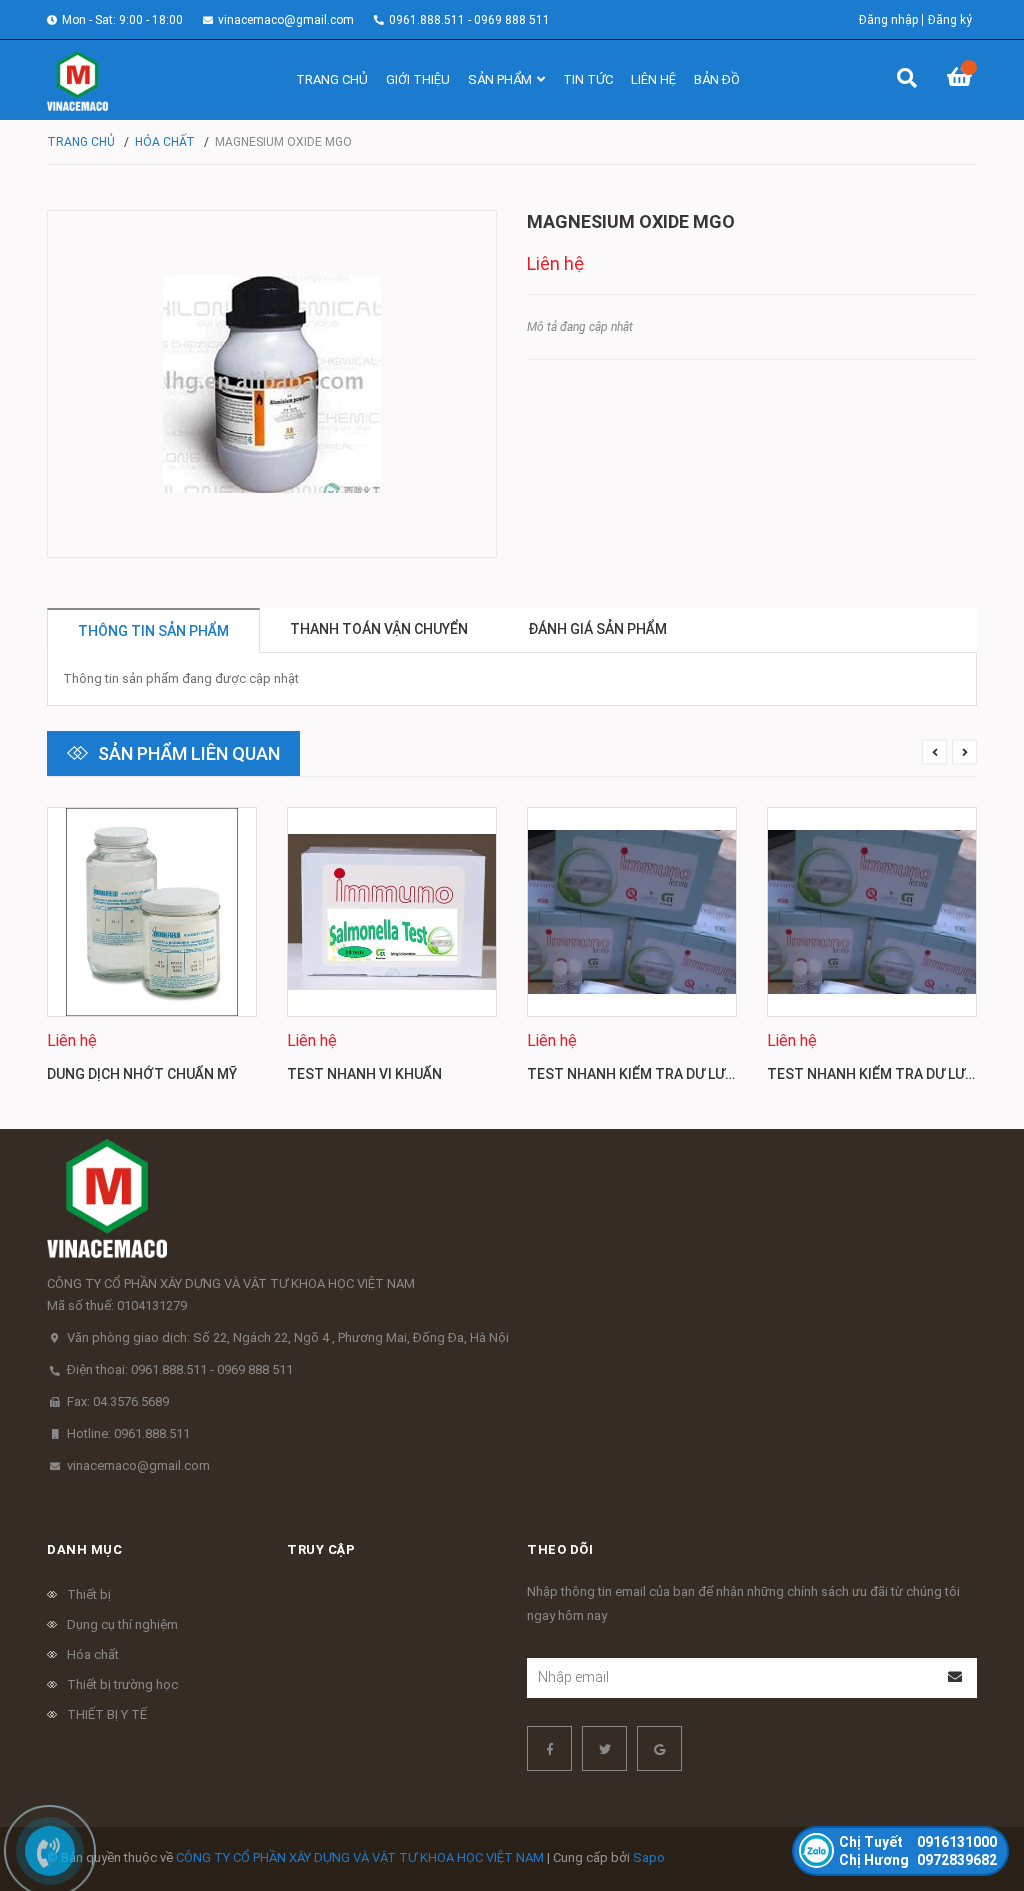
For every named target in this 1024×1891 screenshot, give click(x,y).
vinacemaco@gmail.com (286, 20)
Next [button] (964, 752)
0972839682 (918, 1860)
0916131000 (918, 1842)
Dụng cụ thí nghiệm (122, 1624)
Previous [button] (934, 752)
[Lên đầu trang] (969, 1793)
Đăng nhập (888, 20)
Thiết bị (89, 1594)
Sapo (649, 1857)
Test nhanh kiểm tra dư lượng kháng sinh (685, 1074)
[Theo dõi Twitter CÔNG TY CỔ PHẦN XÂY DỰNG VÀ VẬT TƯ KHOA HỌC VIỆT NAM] (604, 1748)
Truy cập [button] (321, 1549)
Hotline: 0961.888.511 (128, 1433)
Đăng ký (950, 20)
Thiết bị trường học (122, 1684)
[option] (152, 953)
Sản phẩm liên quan (189, 753)
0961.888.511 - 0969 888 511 (469, 20)
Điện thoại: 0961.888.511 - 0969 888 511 (180, 1369)
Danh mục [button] (84, 1549)
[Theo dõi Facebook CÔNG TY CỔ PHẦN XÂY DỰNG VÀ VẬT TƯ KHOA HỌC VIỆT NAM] (549, 1748)
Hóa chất (93, 1654)
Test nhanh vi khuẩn (364, 1074)
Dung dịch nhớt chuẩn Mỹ (142, 1074)
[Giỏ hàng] (962, 80)
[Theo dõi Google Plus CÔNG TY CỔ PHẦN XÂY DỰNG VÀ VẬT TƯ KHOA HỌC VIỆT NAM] (659, 1748)
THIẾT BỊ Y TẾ (107, 1714)
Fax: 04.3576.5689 (118, 1401)
